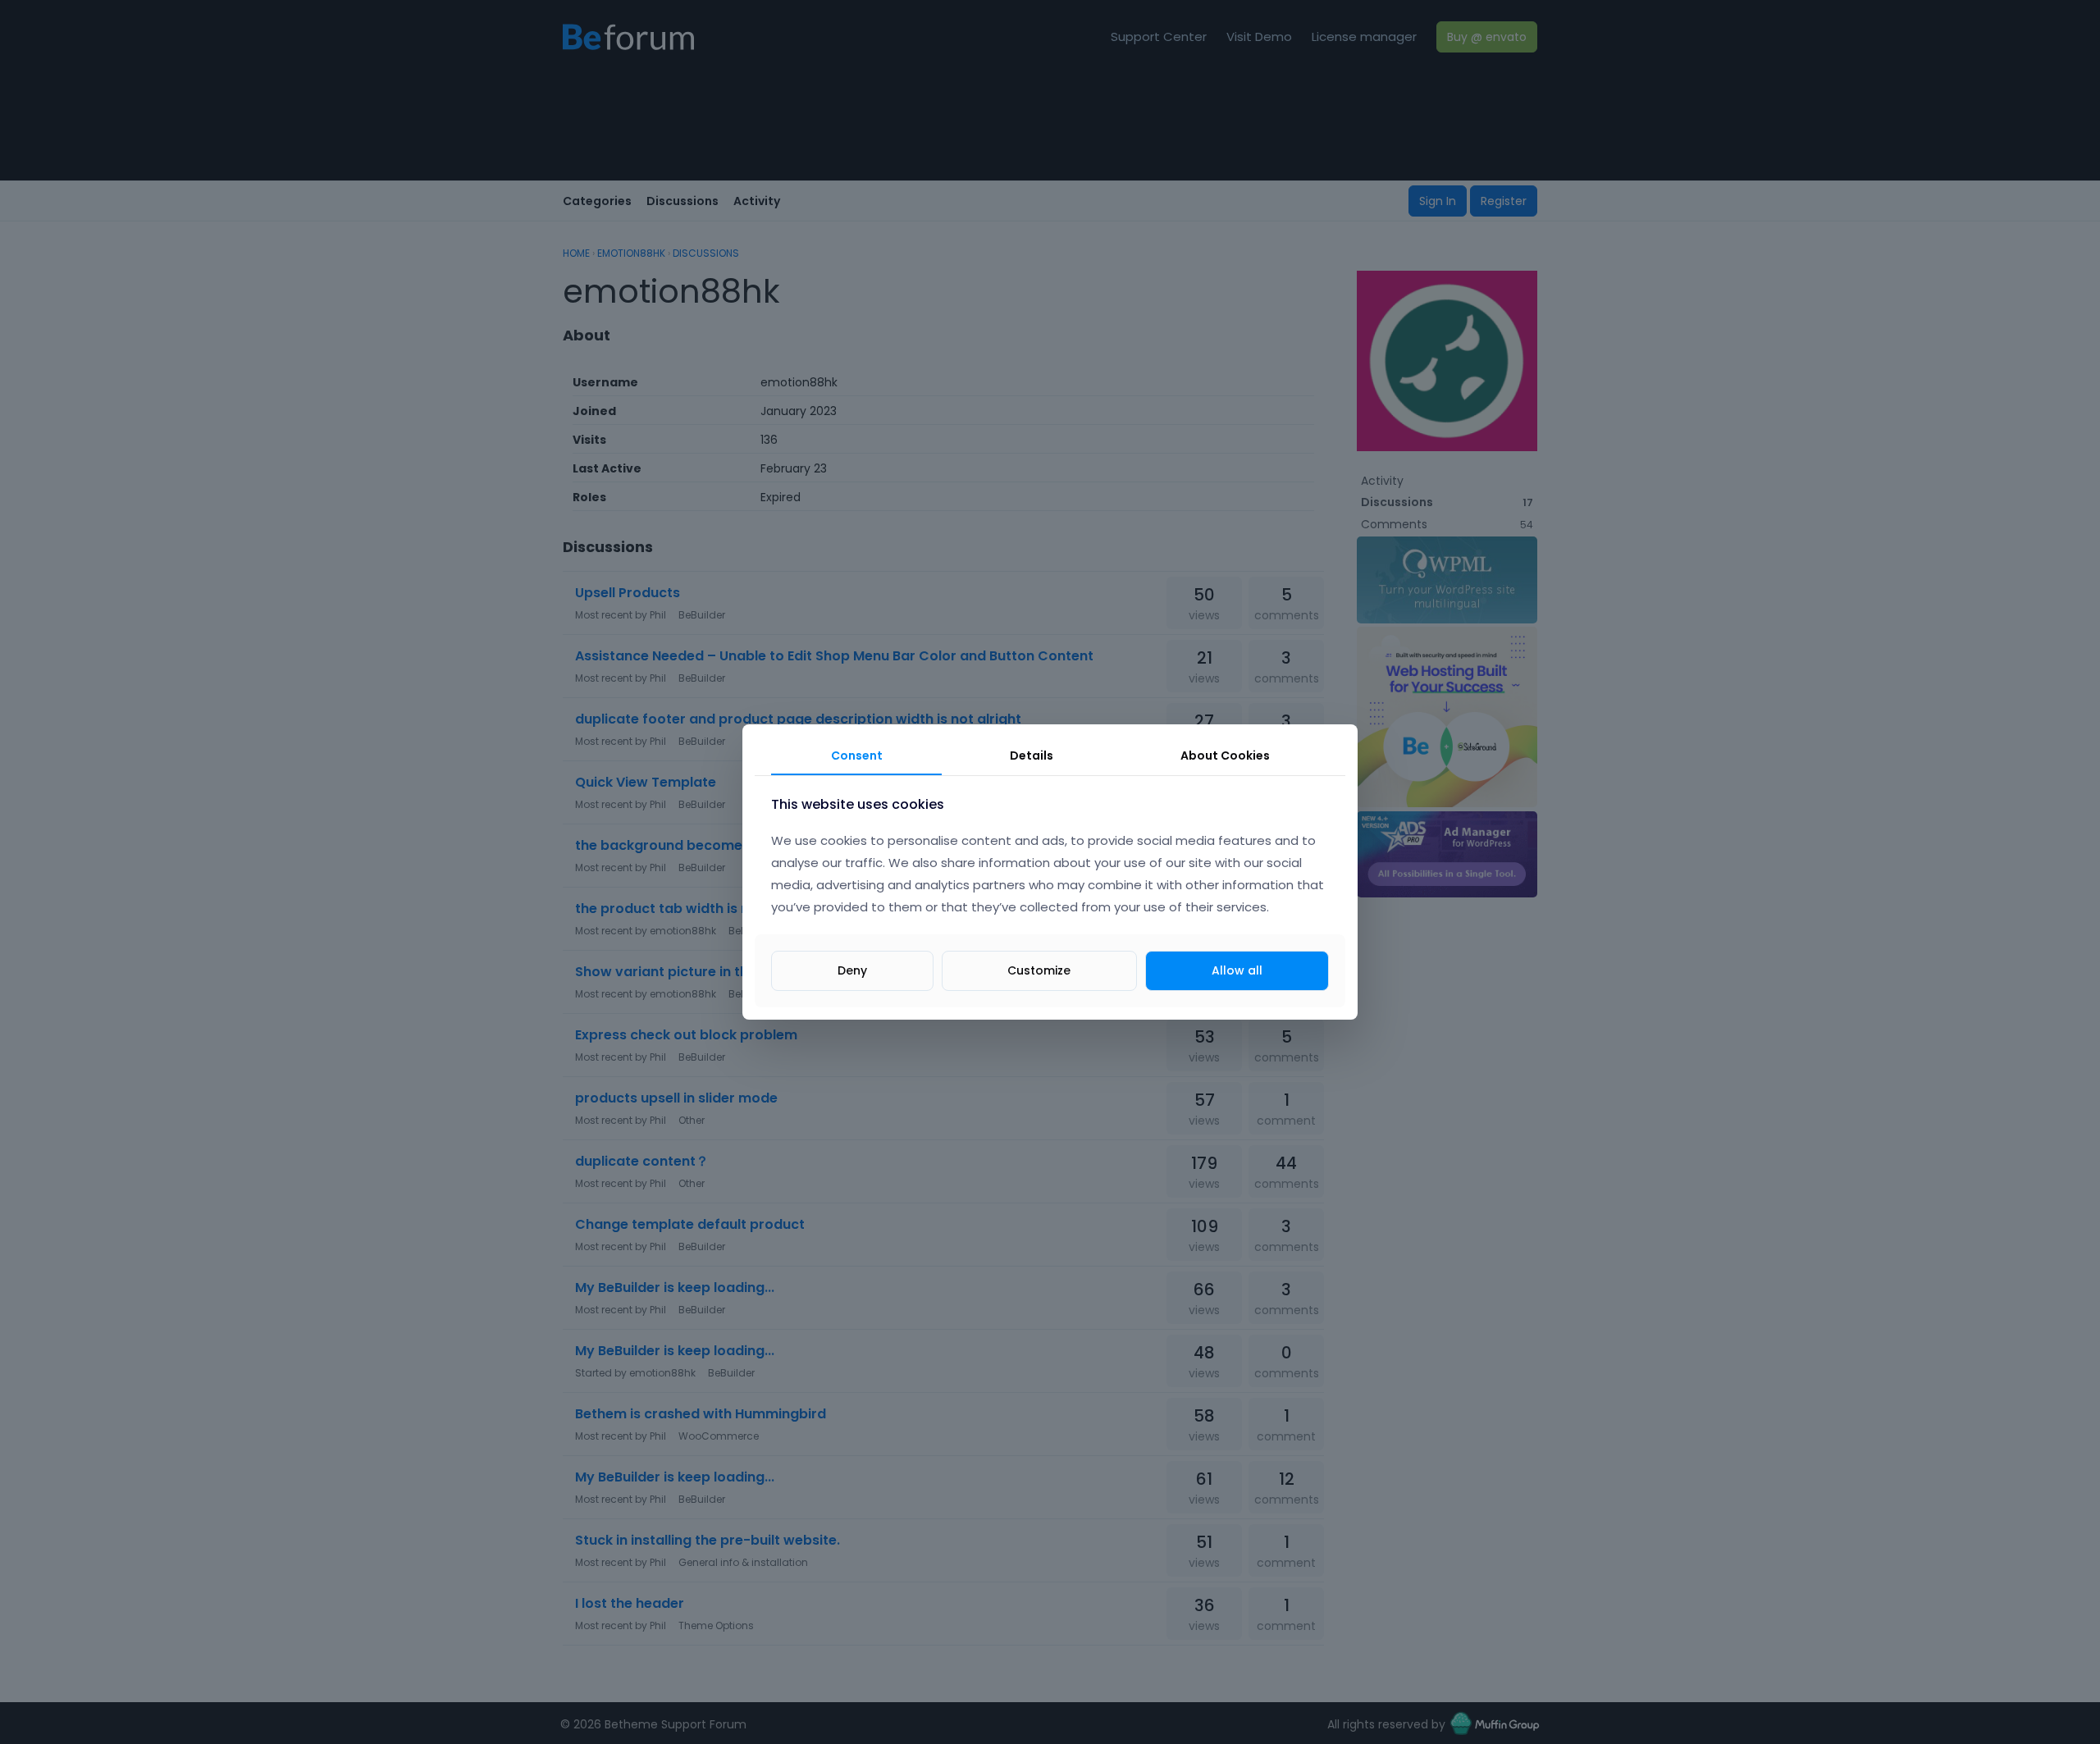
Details (1032, 756)
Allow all (1237, 970)
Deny (852, 970)
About (1225, 756)
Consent (857, 756)
